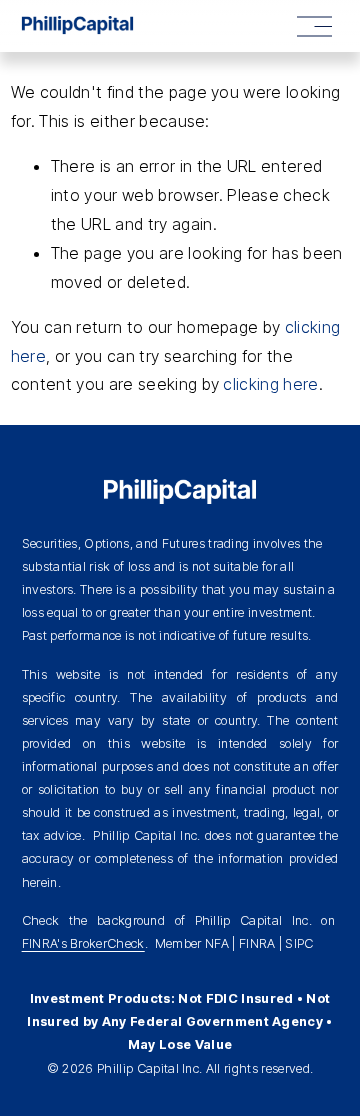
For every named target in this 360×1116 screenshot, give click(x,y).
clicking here (270, 384)
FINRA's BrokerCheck (83, 943)
